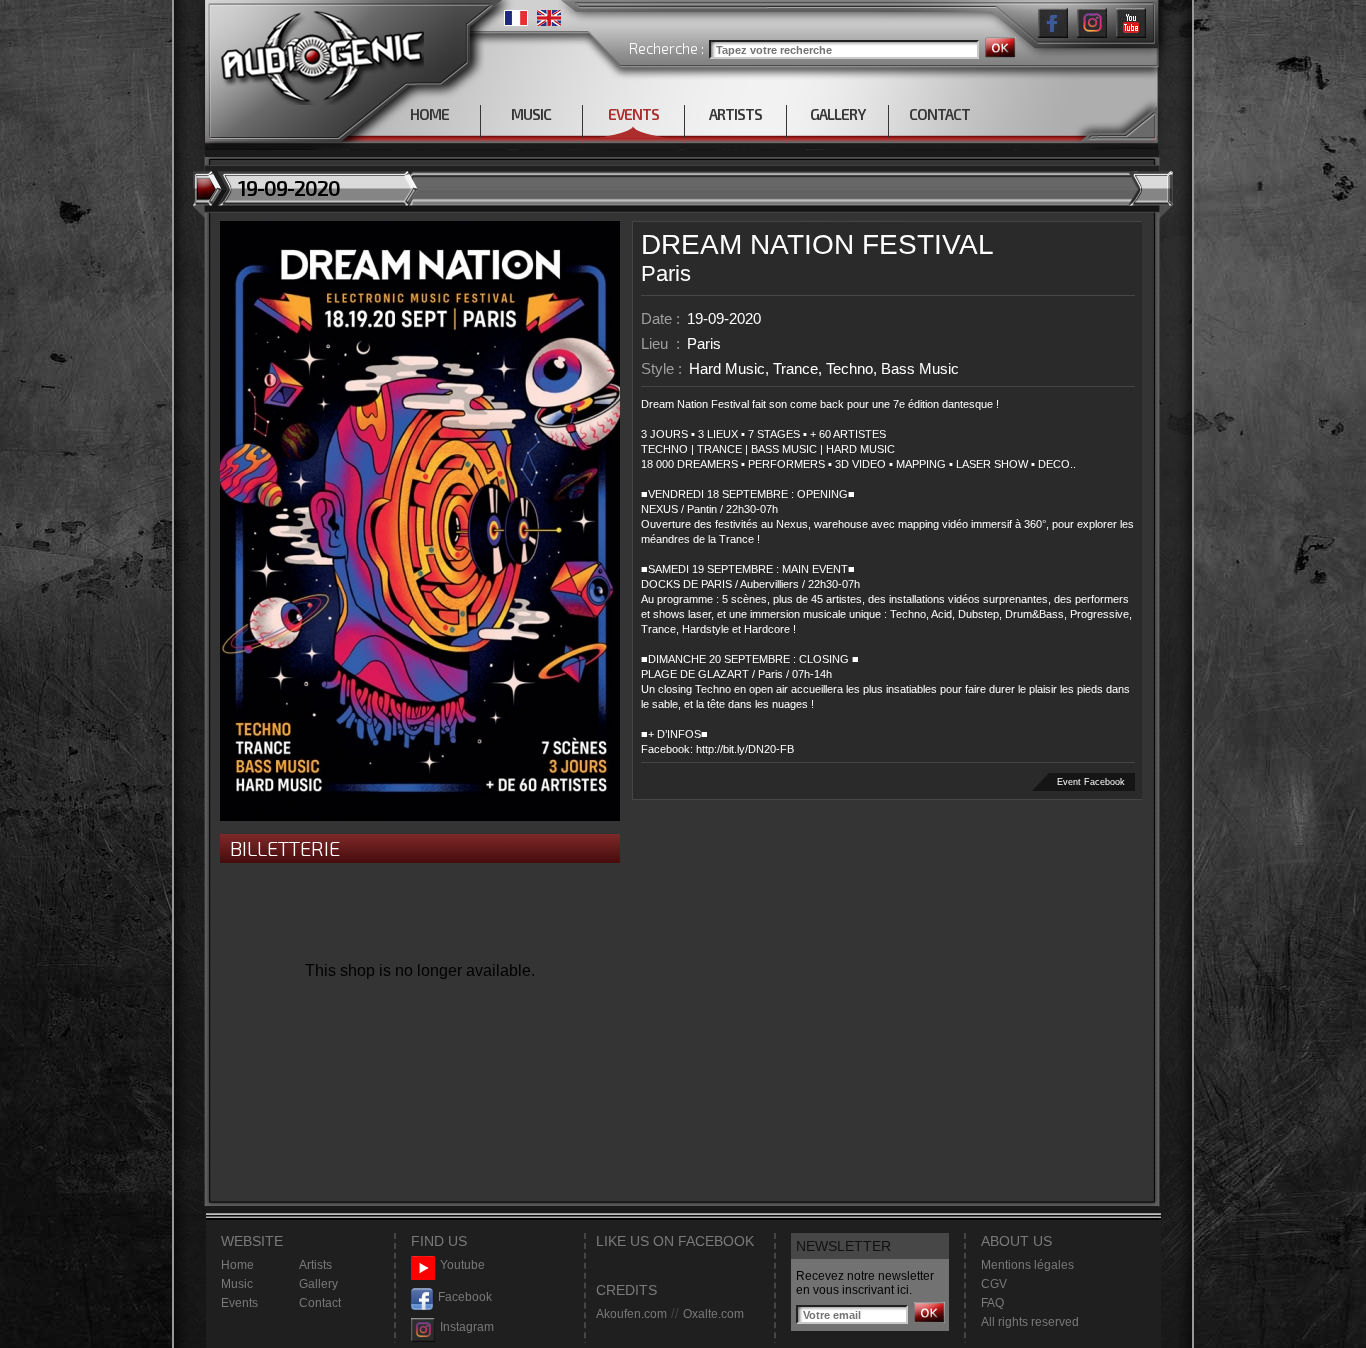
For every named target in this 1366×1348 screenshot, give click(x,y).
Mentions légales (1027, 1265)
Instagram (467, 1327)
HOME (429, 114)
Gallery (318, 1284)
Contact (320, 1303)
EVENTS (633, 114)
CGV (994, 1284)
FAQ (992, 1303)
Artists (315, 1265)
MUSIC (531, 114)
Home (237, 1265)
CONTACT (939, 114)
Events (239, 1303)
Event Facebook (1091, 782)
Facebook (465, 1297)
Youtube (462, 1265)
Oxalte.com (713, 1314)
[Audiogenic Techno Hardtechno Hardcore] (318, 52)
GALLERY (837, 114)
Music (237, 1284)
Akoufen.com (631, 1314)
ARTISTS (735, 114)
